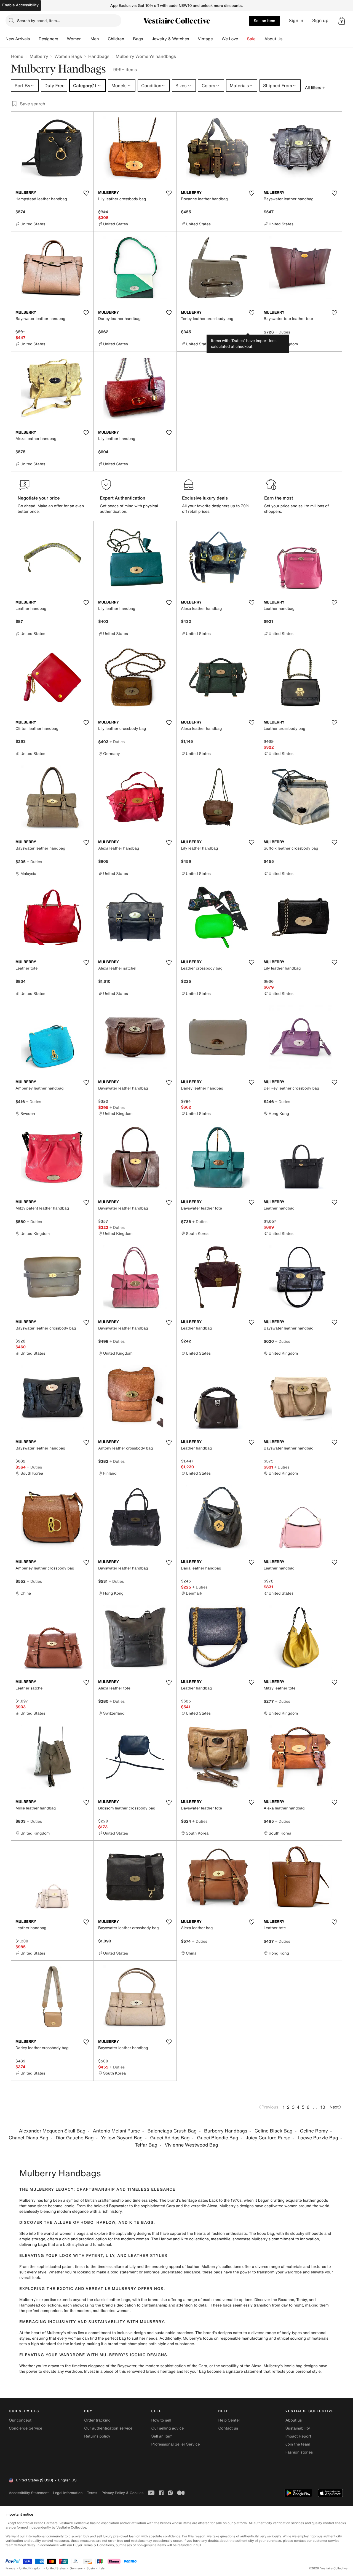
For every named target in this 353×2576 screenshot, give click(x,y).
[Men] (103, 39)
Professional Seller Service (175, 2444)
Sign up (320, 21)
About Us (273, 39)
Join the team (298, 2444)
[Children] (129, 39)
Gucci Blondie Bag (218, 2138)
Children (116, 39)
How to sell (161, 2420)
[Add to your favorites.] (86, 193)
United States (56, 2568)
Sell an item (264, 21)
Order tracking (97, 2420)
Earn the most (279, 498)
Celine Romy (314, 2131)
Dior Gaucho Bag (75, 2138)
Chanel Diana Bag (28, 2138)
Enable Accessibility (20, 5)
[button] (342, 21)
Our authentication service (108, 2428)
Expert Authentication (123, 498)
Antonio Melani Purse (117, 2131)
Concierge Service (26, 2428)
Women (74, 39)
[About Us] (287, 39)
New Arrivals (18, 39)
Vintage (205, 39)
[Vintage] (217, 39)
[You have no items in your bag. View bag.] (342, 21)
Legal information (68, 2493)
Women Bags (68, 56)
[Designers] (63, 39)
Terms (92, 2493)
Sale (251, 39)
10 (323, 2107)
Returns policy (97, 2436)
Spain (91, 2568)
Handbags (99, 56)
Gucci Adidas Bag (170, 2138)
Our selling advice (167, 2428)
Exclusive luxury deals (205, 498)
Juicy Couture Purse (268, 2138)
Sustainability (298, 2428)
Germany (76, 2568)
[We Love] (243, 39)
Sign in (296, 21)
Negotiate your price (39, 498)
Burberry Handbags (226, 2131)
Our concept (20, 2420)
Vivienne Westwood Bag (191, 2145)
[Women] (86, 39)
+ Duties (283, 332)
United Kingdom (31, 2568)
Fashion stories (299, 2452)
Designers (48, 39)
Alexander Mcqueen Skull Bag (52, 2131)
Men (95, 39)
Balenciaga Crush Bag (172, 2131)
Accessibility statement (29, 2493)
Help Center (229, 2420)
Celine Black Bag (274, 2131)
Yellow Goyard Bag (122, 2138)
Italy (102, 2568)
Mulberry (39, 56)
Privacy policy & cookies (122, 2493)
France (10, 2568)
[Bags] (147, 39)
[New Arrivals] (34, 39)
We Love (230, 39)
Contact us (228, 2428)
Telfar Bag (146, 2145)
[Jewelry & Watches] (193, 39)
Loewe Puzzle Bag (318, 2138)
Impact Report (298, 2436)
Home (17, 56)
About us (294, 2420)
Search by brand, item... (39, 21)
